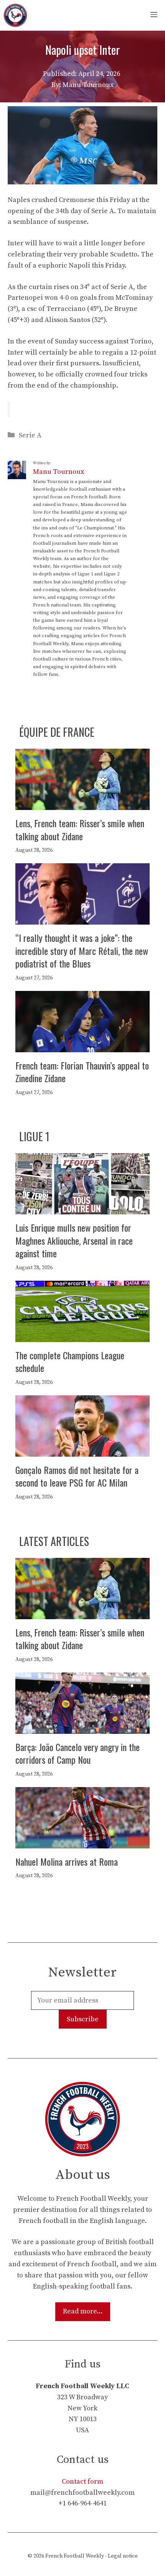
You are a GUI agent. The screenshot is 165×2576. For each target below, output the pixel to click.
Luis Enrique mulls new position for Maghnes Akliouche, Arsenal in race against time (74, 1240)
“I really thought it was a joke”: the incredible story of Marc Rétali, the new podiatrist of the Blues (82, 950)
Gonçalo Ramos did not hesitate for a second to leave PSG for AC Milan (77, 1476)
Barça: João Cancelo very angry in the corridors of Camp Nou (78, 1753)
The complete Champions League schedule (70, 1362)
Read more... (83, 2311)
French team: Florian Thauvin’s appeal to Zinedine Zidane (82, 1072)
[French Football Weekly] (15, 15)
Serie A (30, 435)
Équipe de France (57, 732)
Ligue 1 (34, 1136)
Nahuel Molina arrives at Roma (67, 1861)
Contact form (82, 2482)
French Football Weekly (75, 2556)
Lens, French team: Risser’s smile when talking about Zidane (80, 830)
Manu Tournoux (59, 472)
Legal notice (123, 2556)
